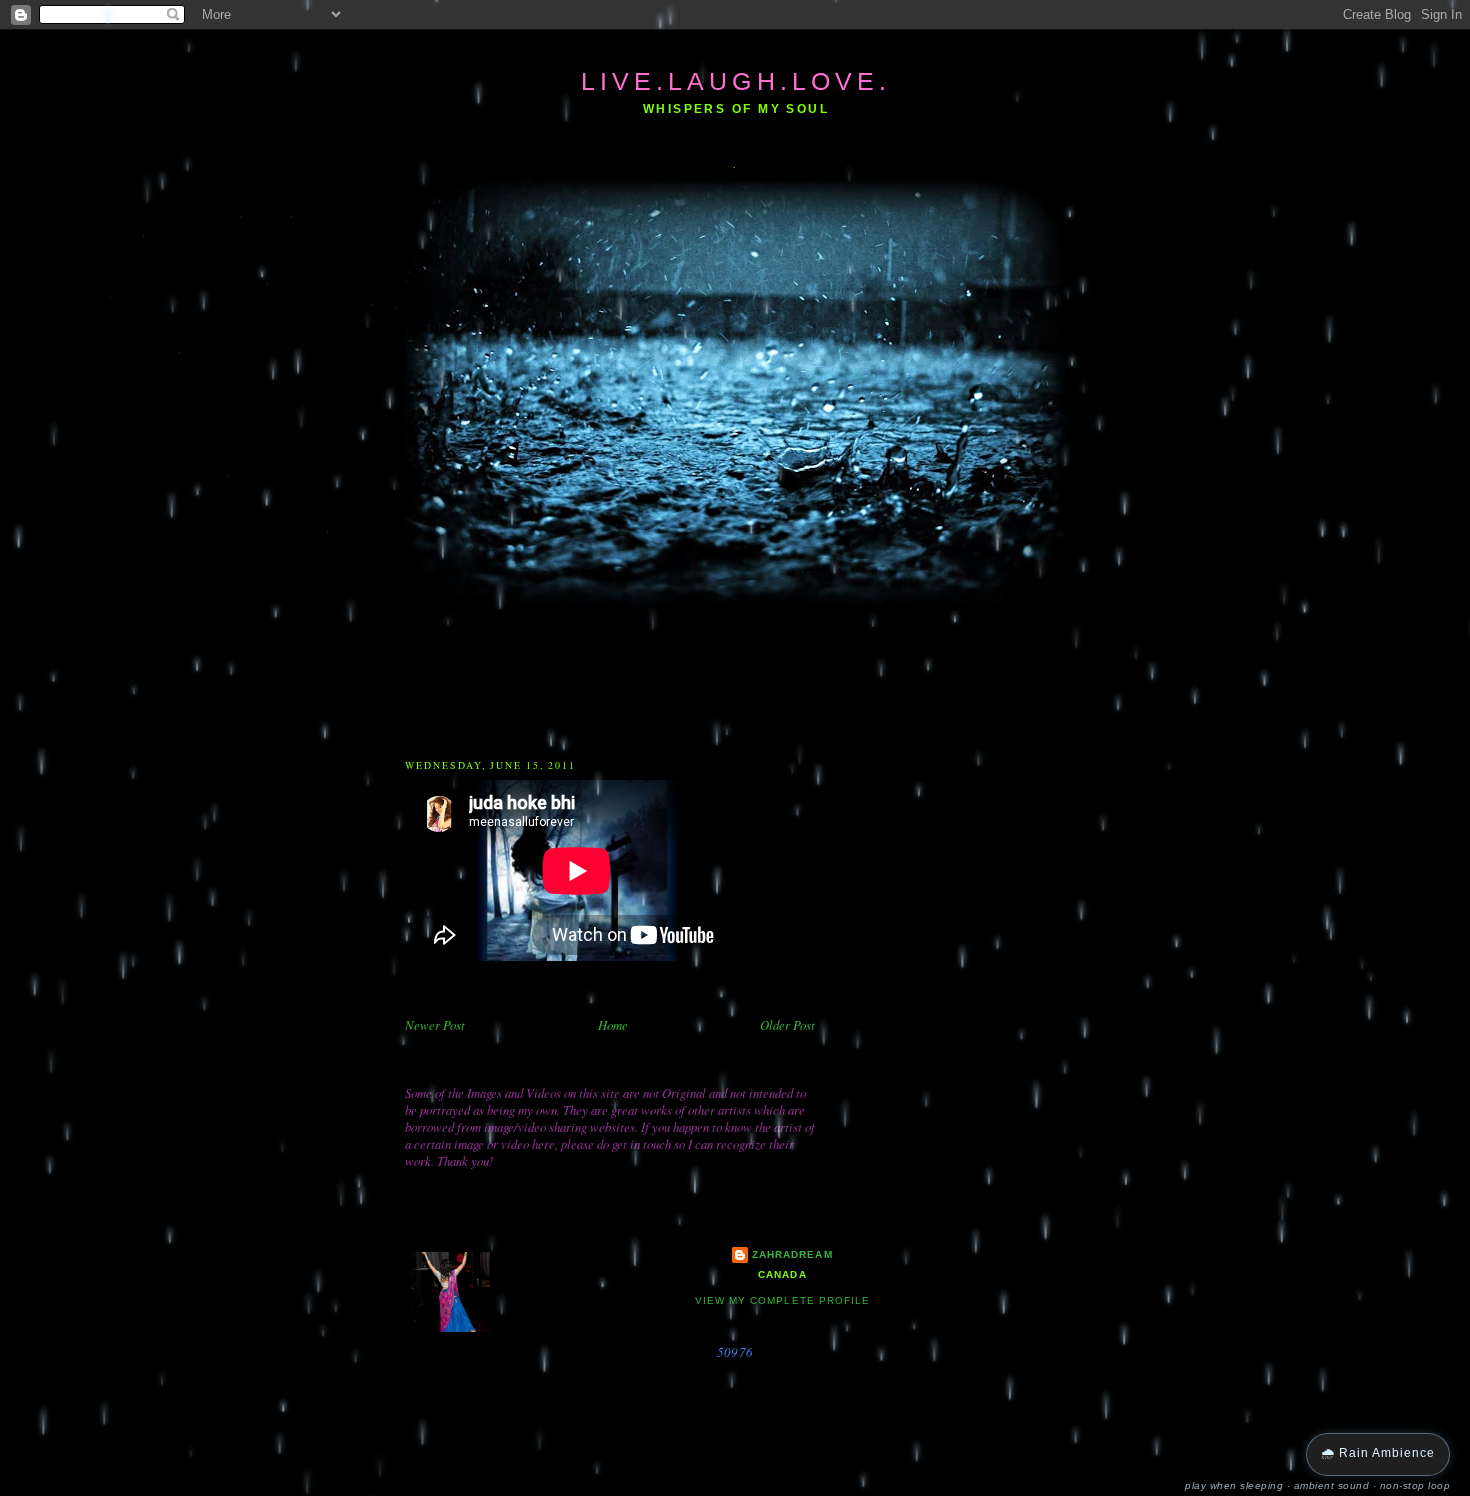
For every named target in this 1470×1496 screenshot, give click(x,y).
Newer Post (435, 1024)
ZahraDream (792, 1254)
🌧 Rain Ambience (1378, 1453)
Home (613, 1024)
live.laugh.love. (736, 81)
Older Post (787, 1024)
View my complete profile (782, 1300)
